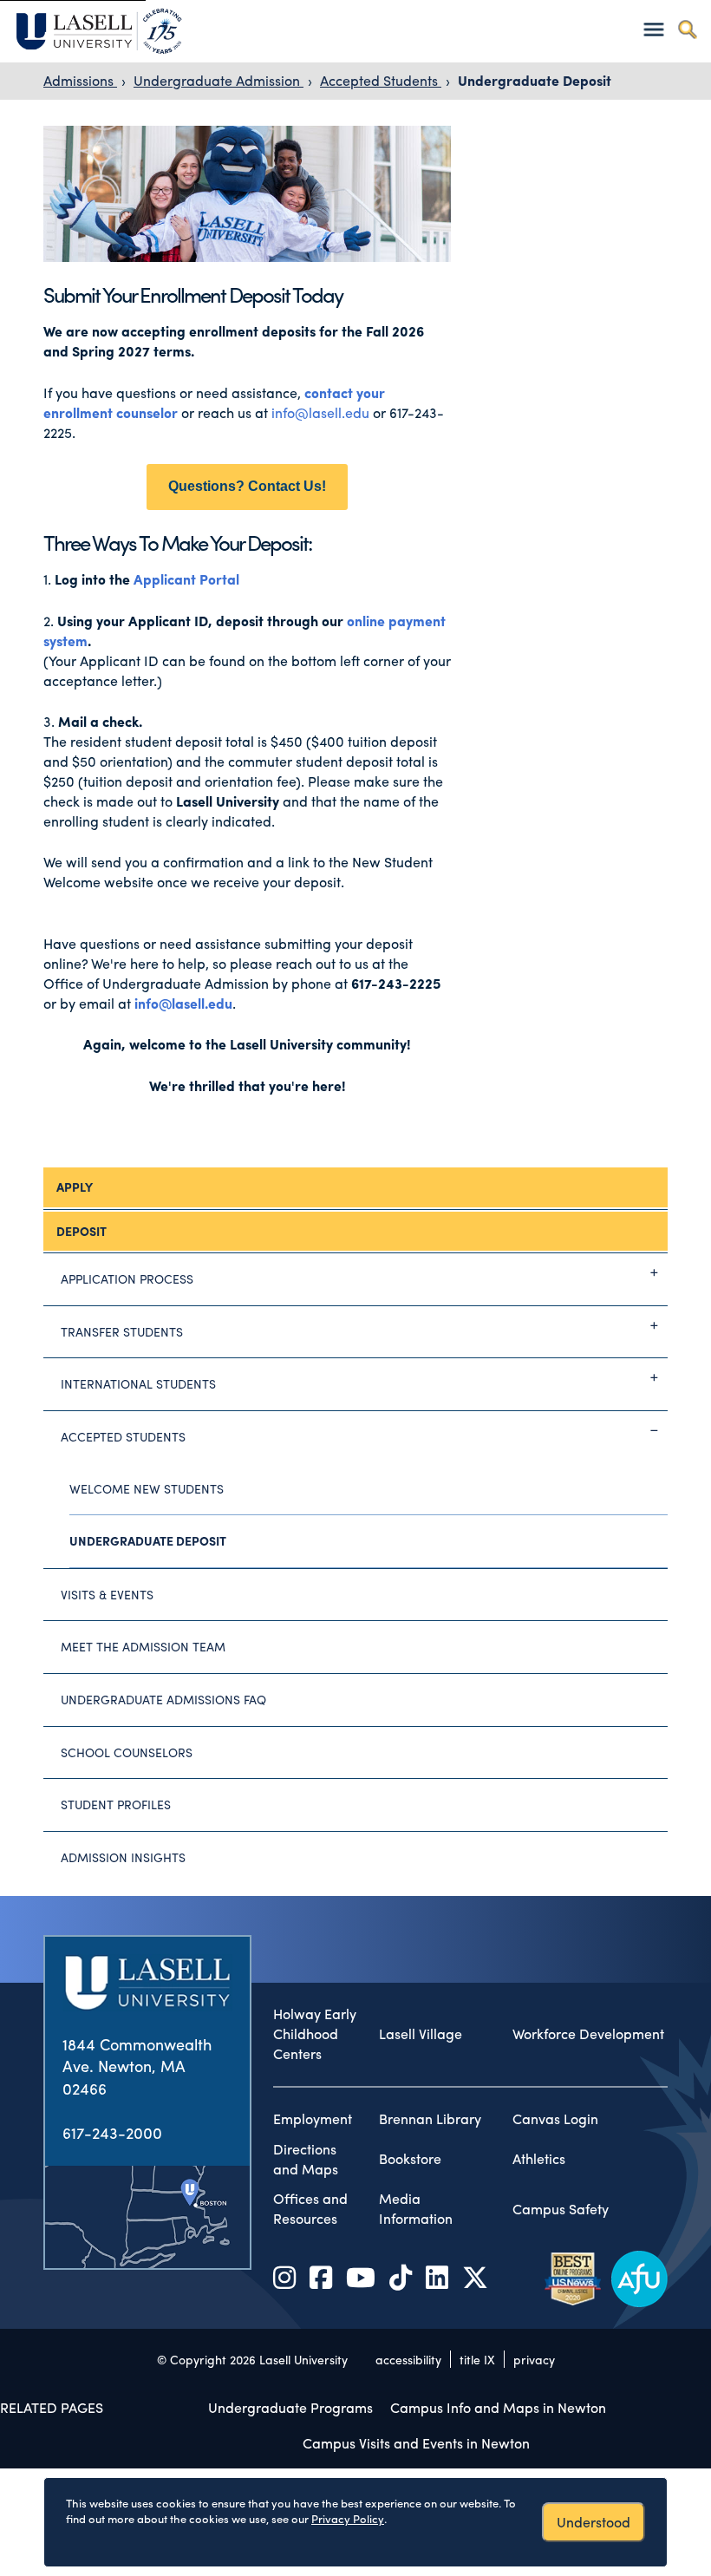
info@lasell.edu (320, 412)
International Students (138, 1383)
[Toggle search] (687, 29)
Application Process (127, 1278)
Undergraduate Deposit (535, 80)
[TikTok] (401, 2276)
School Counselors (127, 1752)
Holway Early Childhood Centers (315, 2034)
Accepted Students (381, 80)
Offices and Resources (310, 2209)
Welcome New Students (147, 1488)
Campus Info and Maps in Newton (498, 2407)
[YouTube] (361, 2276)
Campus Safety (561, 2209)
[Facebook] (321, 2276)
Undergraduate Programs (290, 2407)
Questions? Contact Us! (247, 486)
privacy (534, 2359)
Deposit (82, 1231)
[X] (475, 2276)
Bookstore (410, 2159)
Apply (75, 1187)
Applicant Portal (186, 579)
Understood (594, 2522)
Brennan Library (430, 2119)
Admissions (80, 80)
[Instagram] (284, 2276)
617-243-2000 (112, 2132)
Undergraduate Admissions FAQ (163, 1699)
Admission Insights (123, 1857)
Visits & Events (107, 1594)
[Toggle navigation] (653, 29)
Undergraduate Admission (219, 80)
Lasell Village (421, 2034)
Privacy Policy (348, 2518)
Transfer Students (122, 1331)
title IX (477, 2359)
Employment (313, 2119)
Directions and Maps (306, 2159)
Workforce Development (588, 2034)
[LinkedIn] (437, 2276)
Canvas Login (555, 2119)
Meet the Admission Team (143, 1646)
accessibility (408, 2359)
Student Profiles (116, 1804)
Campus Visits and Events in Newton (416, 2443)
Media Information (416, 2209)
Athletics (539, 2159)
